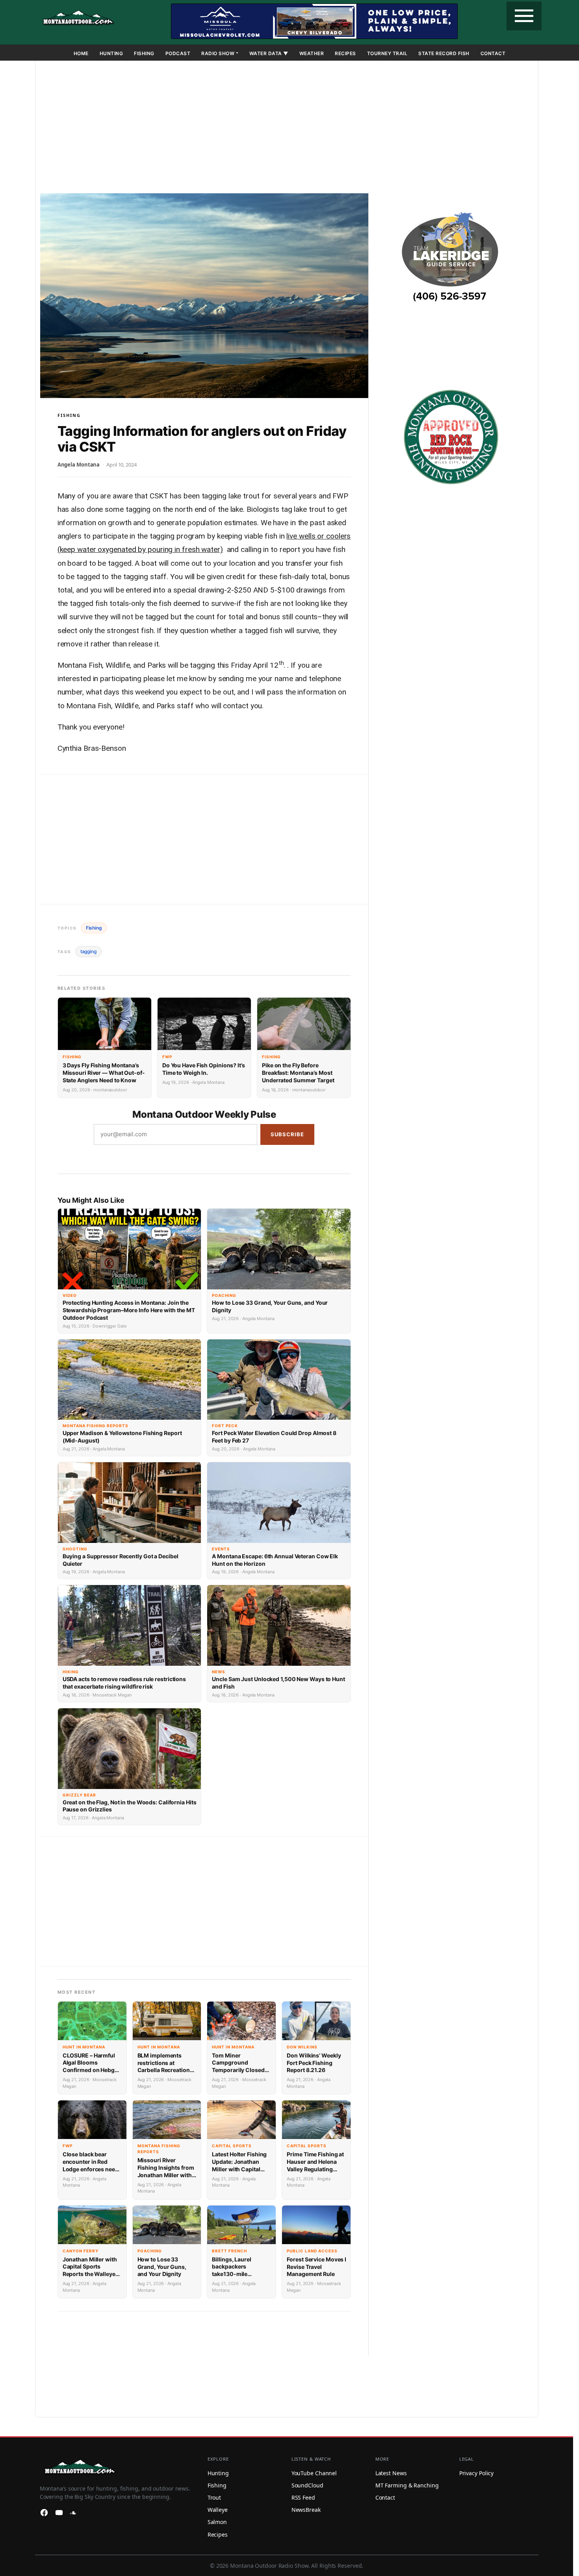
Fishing (144, 53)
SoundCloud (307, 2485)
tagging (88, 951)
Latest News (391, 2473)
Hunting (111, 53)
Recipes (345, 53)
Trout (214, 2497)
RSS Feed (303, 2497)
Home (81, 53)
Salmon (217, 2522)
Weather (312, 53)
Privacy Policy (477, 2473)
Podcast (178, 53)
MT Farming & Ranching (407, 2485)
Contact (493, 53)
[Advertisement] (287, 128)
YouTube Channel (314, 2473)
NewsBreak (306, 2510)
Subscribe (287, 1134)
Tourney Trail (387, 53)
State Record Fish (444, 53)
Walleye (218, 2510)
